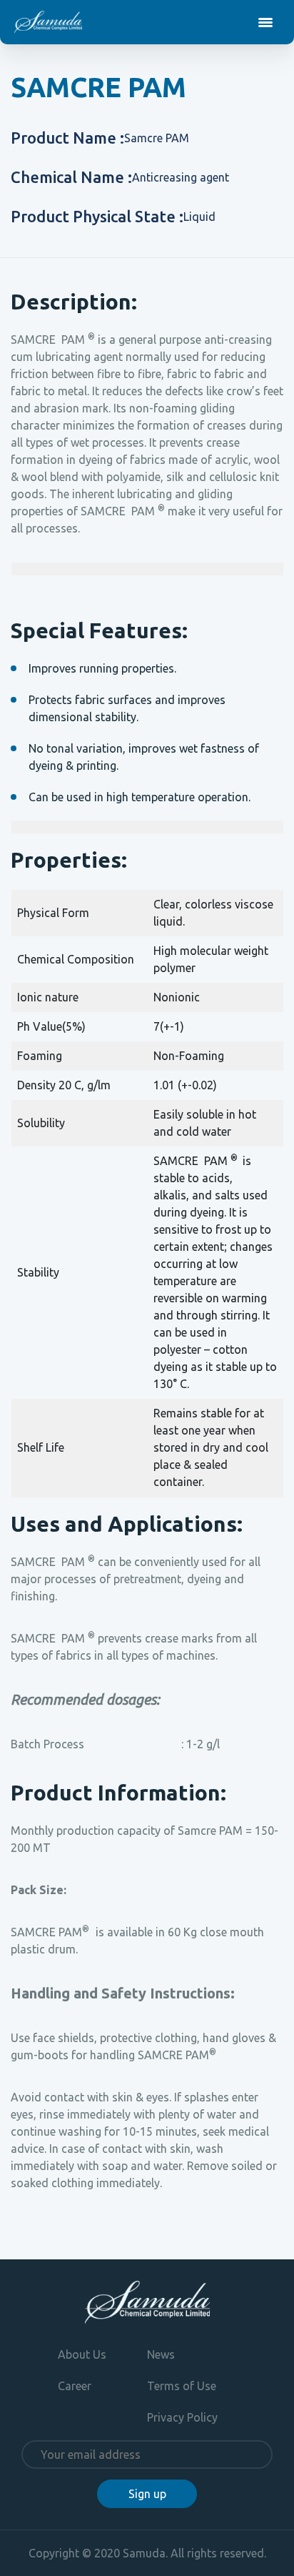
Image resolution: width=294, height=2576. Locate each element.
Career (75, 2386)
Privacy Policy (182, 2417)
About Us (82, 2354)
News (161, 2354)
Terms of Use (182, 2386)
